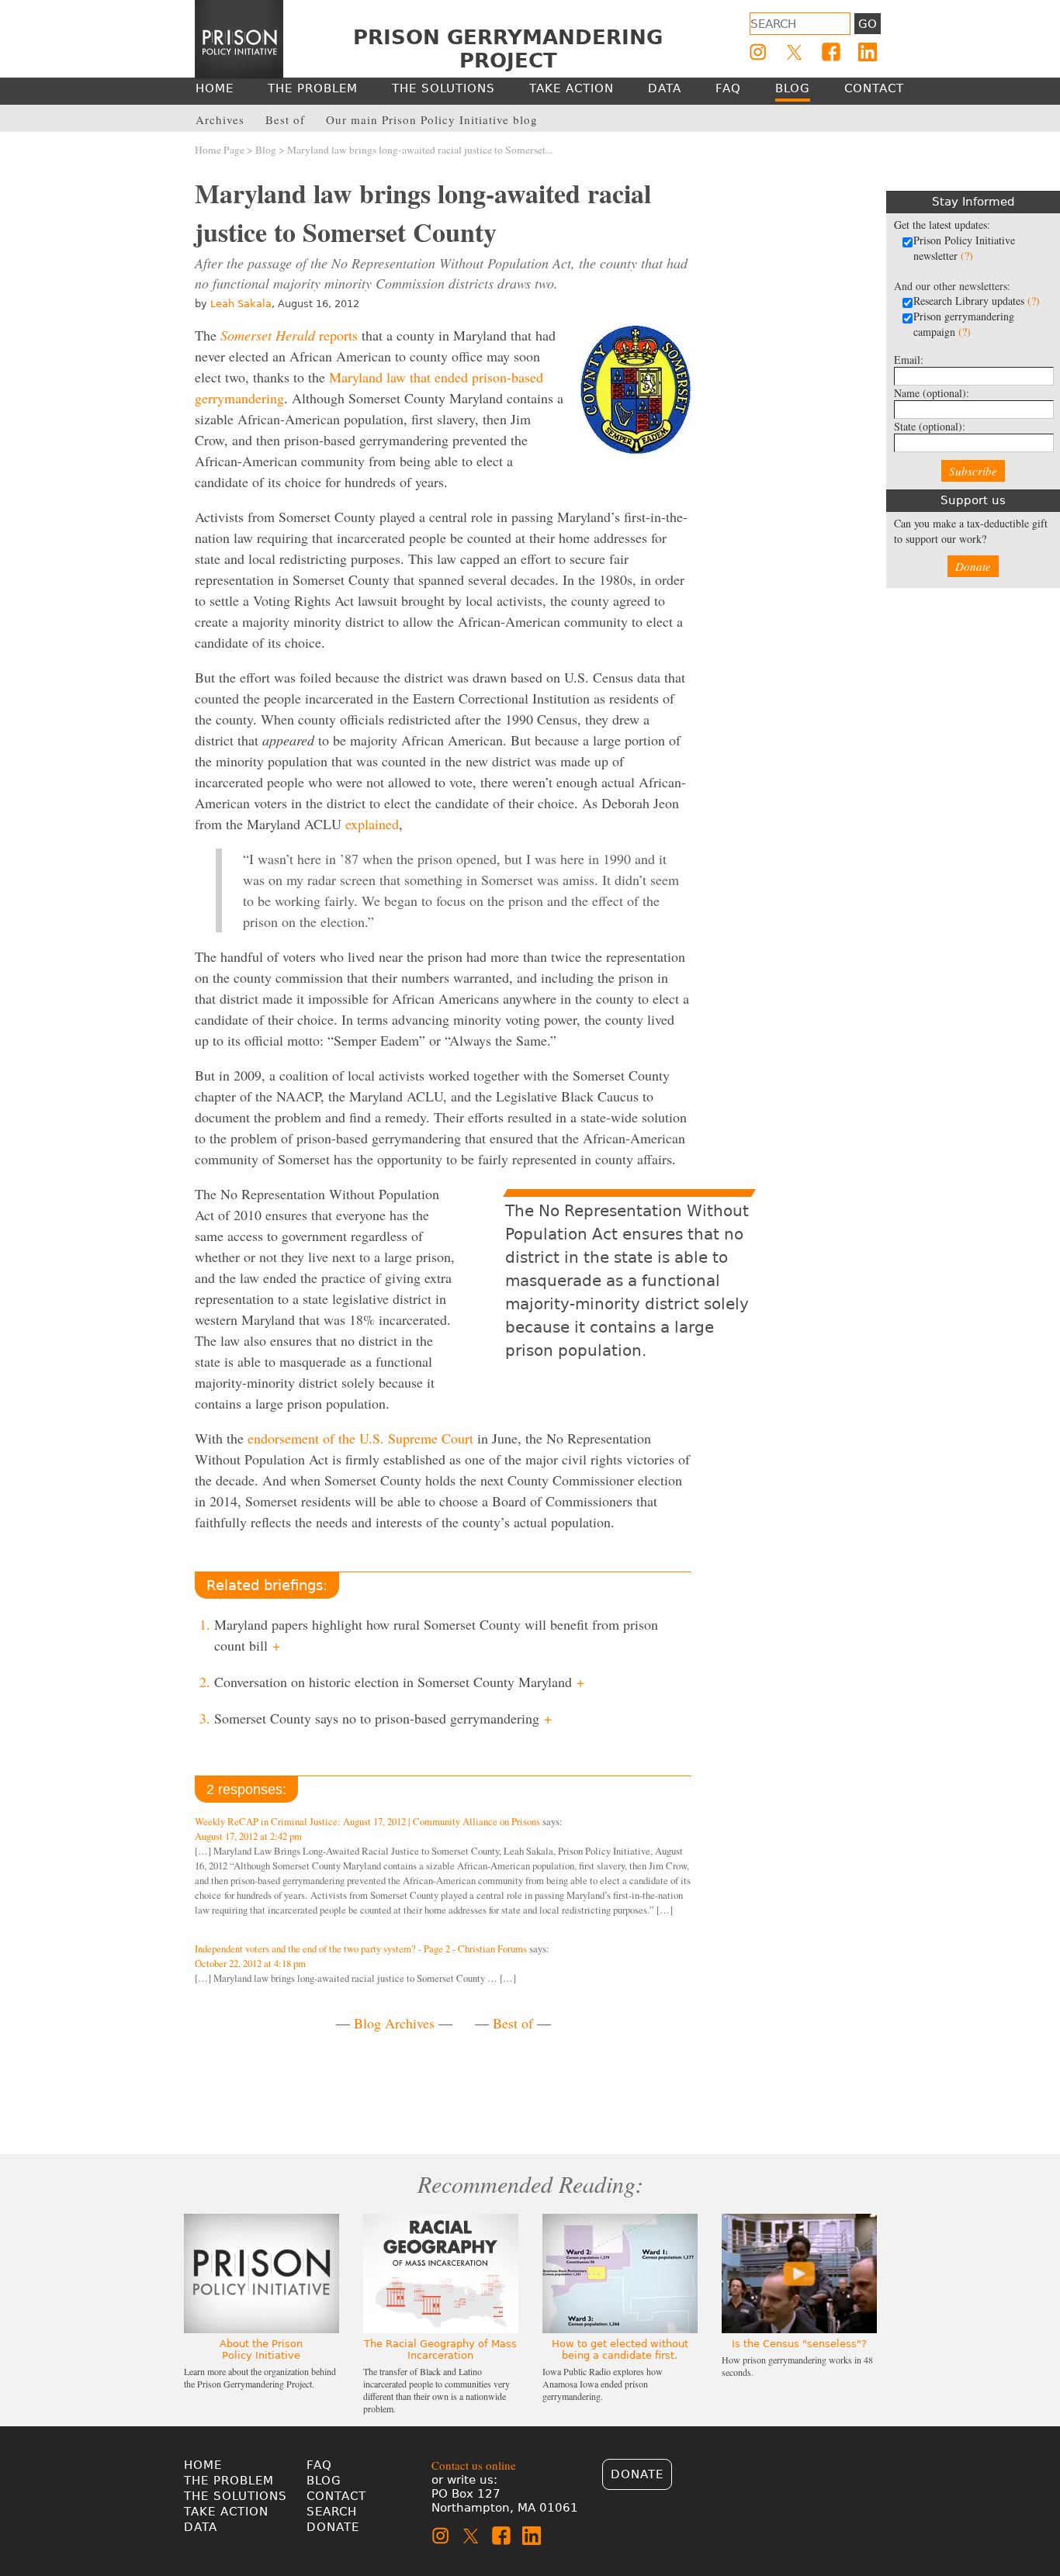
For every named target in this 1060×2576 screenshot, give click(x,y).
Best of (513, 2023)
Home (203, 2465)
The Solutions (236, 2496)
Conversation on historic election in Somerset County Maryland (399, 1682)
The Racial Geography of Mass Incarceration (440, 2350)
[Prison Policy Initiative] (239, 40)
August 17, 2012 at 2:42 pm (248, 1836)
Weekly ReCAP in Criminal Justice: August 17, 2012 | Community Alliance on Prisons (367, 1822)
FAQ (319, 2465)
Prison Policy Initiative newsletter (964, 248)
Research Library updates (977, 301)
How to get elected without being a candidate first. (620, 2350)
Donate (973, 566)
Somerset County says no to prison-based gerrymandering (383, 1718)
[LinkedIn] (868, 52)
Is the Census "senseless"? (799, 2344)
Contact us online (474, 2465)
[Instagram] (758, 52)
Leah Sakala (241, 304)
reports (289, 335)
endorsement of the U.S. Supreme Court (360, 1438)
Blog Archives (394, 2023)
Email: (909, 360)
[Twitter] (795, 52)
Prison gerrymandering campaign (964, 324)
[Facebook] (831, 52)
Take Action (226, 2512)
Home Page (220, 150)
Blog (266, 150)
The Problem (229, 2481)
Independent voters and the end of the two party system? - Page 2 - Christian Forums (361, 1949)
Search (332, 2512)
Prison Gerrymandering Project (508, 49)
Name (932, 393)
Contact (336, 2496)
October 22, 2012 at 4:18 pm (250, 1964)
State (930, 426)
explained (372, 824)
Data (201, 2527)
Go (868, 24)
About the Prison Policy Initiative (261, 2350)
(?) (967, 256)
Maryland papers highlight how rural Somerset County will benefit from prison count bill (436, 1635)
